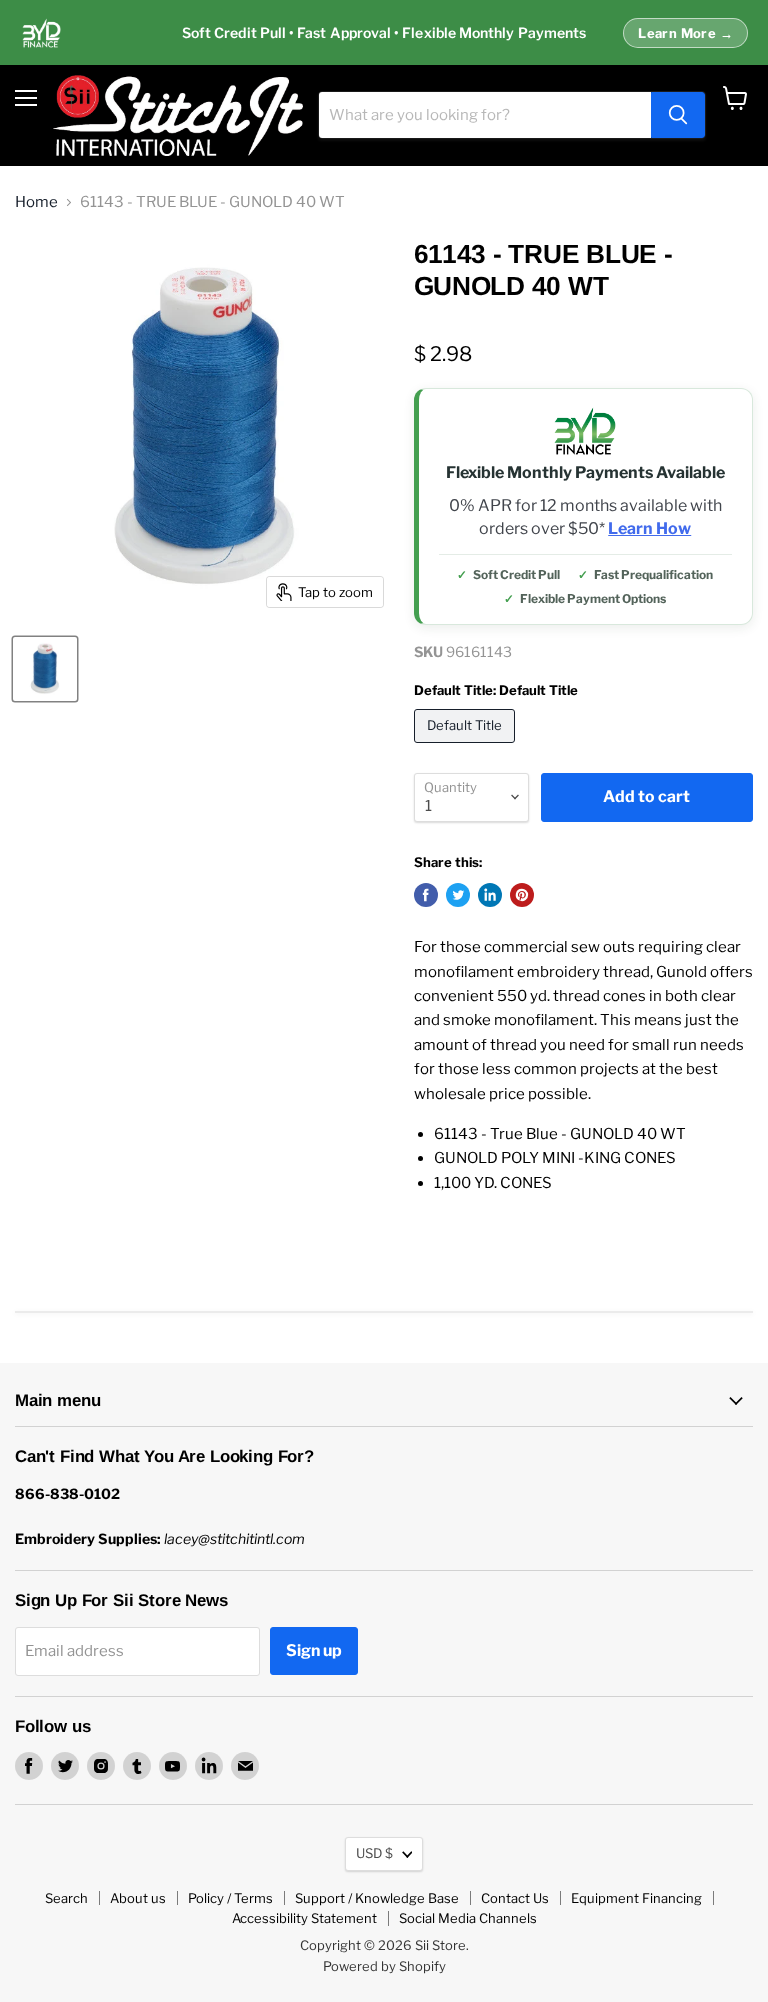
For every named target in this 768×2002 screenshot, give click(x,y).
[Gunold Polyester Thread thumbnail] (45, 669)
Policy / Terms (230, 1898)
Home (36, 202)
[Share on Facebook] (426, 895)
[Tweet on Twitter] (458, 895)
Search (66, 1898)
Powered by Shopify (384, 1966)
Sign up (314, 1650)
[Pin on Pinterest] (522, 895)
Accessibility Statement (304, 1918)
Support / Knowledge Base (377, 1898)
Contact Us (515, 1898)
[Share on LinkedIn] (490, 895)
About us (138, 1898)
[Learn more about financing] (384, 33)
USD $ (374, 1853)
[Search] (678, 115)
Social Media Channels (468, 1918)
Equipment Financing (636, 1898)
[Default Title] (467, 748)
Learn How (649, 529)
